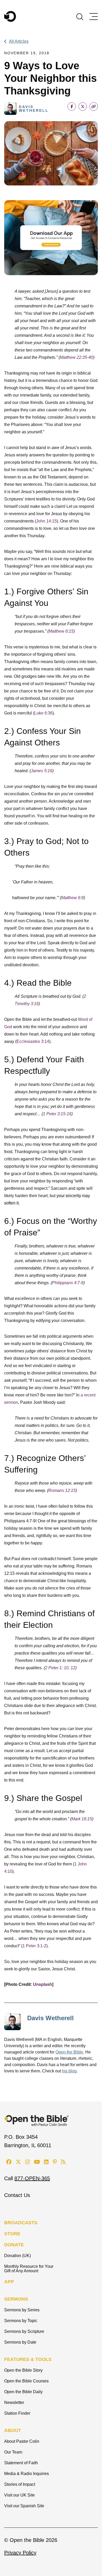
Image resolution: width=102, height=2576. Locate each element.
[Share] (72, 106)
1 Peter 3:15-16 (57, 1114)
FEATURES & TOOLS (28, 2359)
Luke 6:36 (43, 713)
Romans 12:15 (62, 1490)
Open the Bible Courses (26, 2381)
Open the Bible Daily (23, 2392)
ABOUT (13, 2430)
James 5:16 (42, 771)
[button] (80, 16)
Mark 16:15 (82, 1819)
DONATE (14, 2245)
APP (9, 2282)
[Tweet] (83, 106)
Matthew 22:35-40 (76, 357)
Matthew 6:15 (61, 631)
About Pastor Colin (22, 2441)
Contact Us (17, 2195)
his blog (69, 2071)
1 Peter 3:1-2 (34, 1946)
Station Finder (17, 2413)
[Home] (10, 16)
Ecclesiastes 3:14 (33, 1041)
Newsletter (14, 2402)
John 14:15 (46, 521)
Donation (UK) (18, 2256)
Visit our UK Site (19, 2495)
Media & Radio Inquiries (27, 2474)
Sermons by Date (20, 2342)
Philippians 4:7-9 (68, 1283)
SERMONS (16, 2299)
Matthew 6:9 (72, 898)
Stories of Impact (20, 2484)
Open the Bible (69, 2052)
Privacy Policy (20, 2553)
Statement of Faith (21, 2463)
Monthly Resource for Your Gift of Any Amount (29, 2269)
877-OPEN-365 (32, 2178)
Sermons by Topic (21, 2321)
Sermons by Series (22, 2310)
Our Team (13, 2452)
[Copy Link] (94, 106)
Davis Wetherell (50, 2018)
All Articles (19, 41)
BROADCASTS (21, 2223)
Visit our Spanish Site (24, 2506)
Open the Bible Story (23, 2370)
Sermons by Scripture (24, 2331)
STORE (12, 2234)
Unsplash (42, 1984)
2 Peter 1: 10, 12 (60, 1668)
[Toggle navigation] (94, 17)
